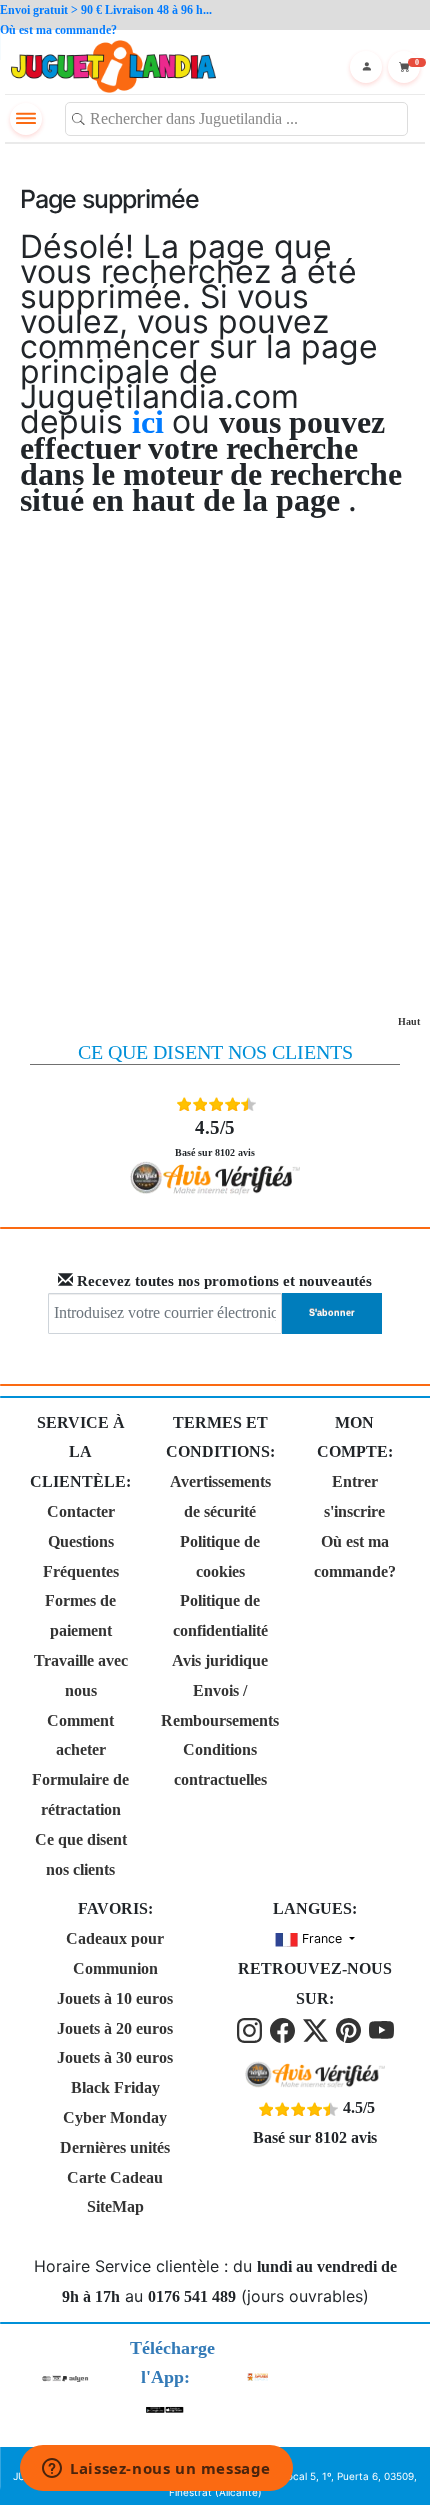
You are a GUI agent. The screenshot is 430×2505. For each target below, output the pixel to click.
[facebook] (284, 2028)
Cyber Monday (115, 2117)
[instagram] (251, 2028)
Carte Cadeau (115, 2177)
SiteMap (115, 2206)
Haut (409, 1021)
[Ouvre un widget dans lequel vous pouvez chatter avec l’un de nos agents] (156, 2470)
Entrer (355, 1481)
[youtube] (381, 2028)
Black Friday (115, 2087)
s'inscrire (354, 1511)
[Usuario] (366, 67)
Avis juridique (220, 1660)
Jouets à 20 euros (115, 2028)
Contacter (81, 1511)
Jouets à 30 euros (115, 2057)
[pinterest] (350, 2028)
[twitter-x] (317, 2028)
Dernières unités (115, 2147)
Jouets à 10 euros (115, 1998)
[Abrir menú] (26, 119)
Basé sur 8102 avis (215, 1137)
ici (152, 422)
